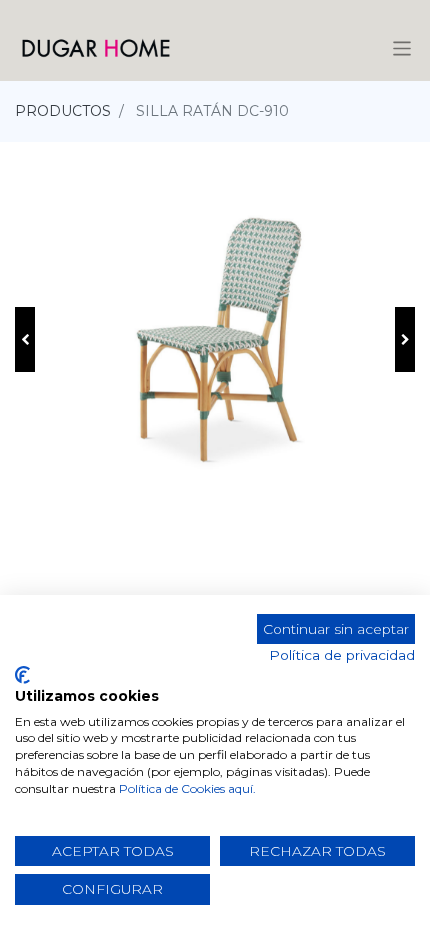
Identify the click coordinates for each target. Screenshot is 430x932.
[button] (25, 339)
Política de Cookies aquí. (187, 788)
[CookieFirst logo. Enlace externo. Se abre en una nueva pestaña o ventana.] (22, 675)
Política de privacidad (342, 655)
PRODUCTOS (63, 111)
